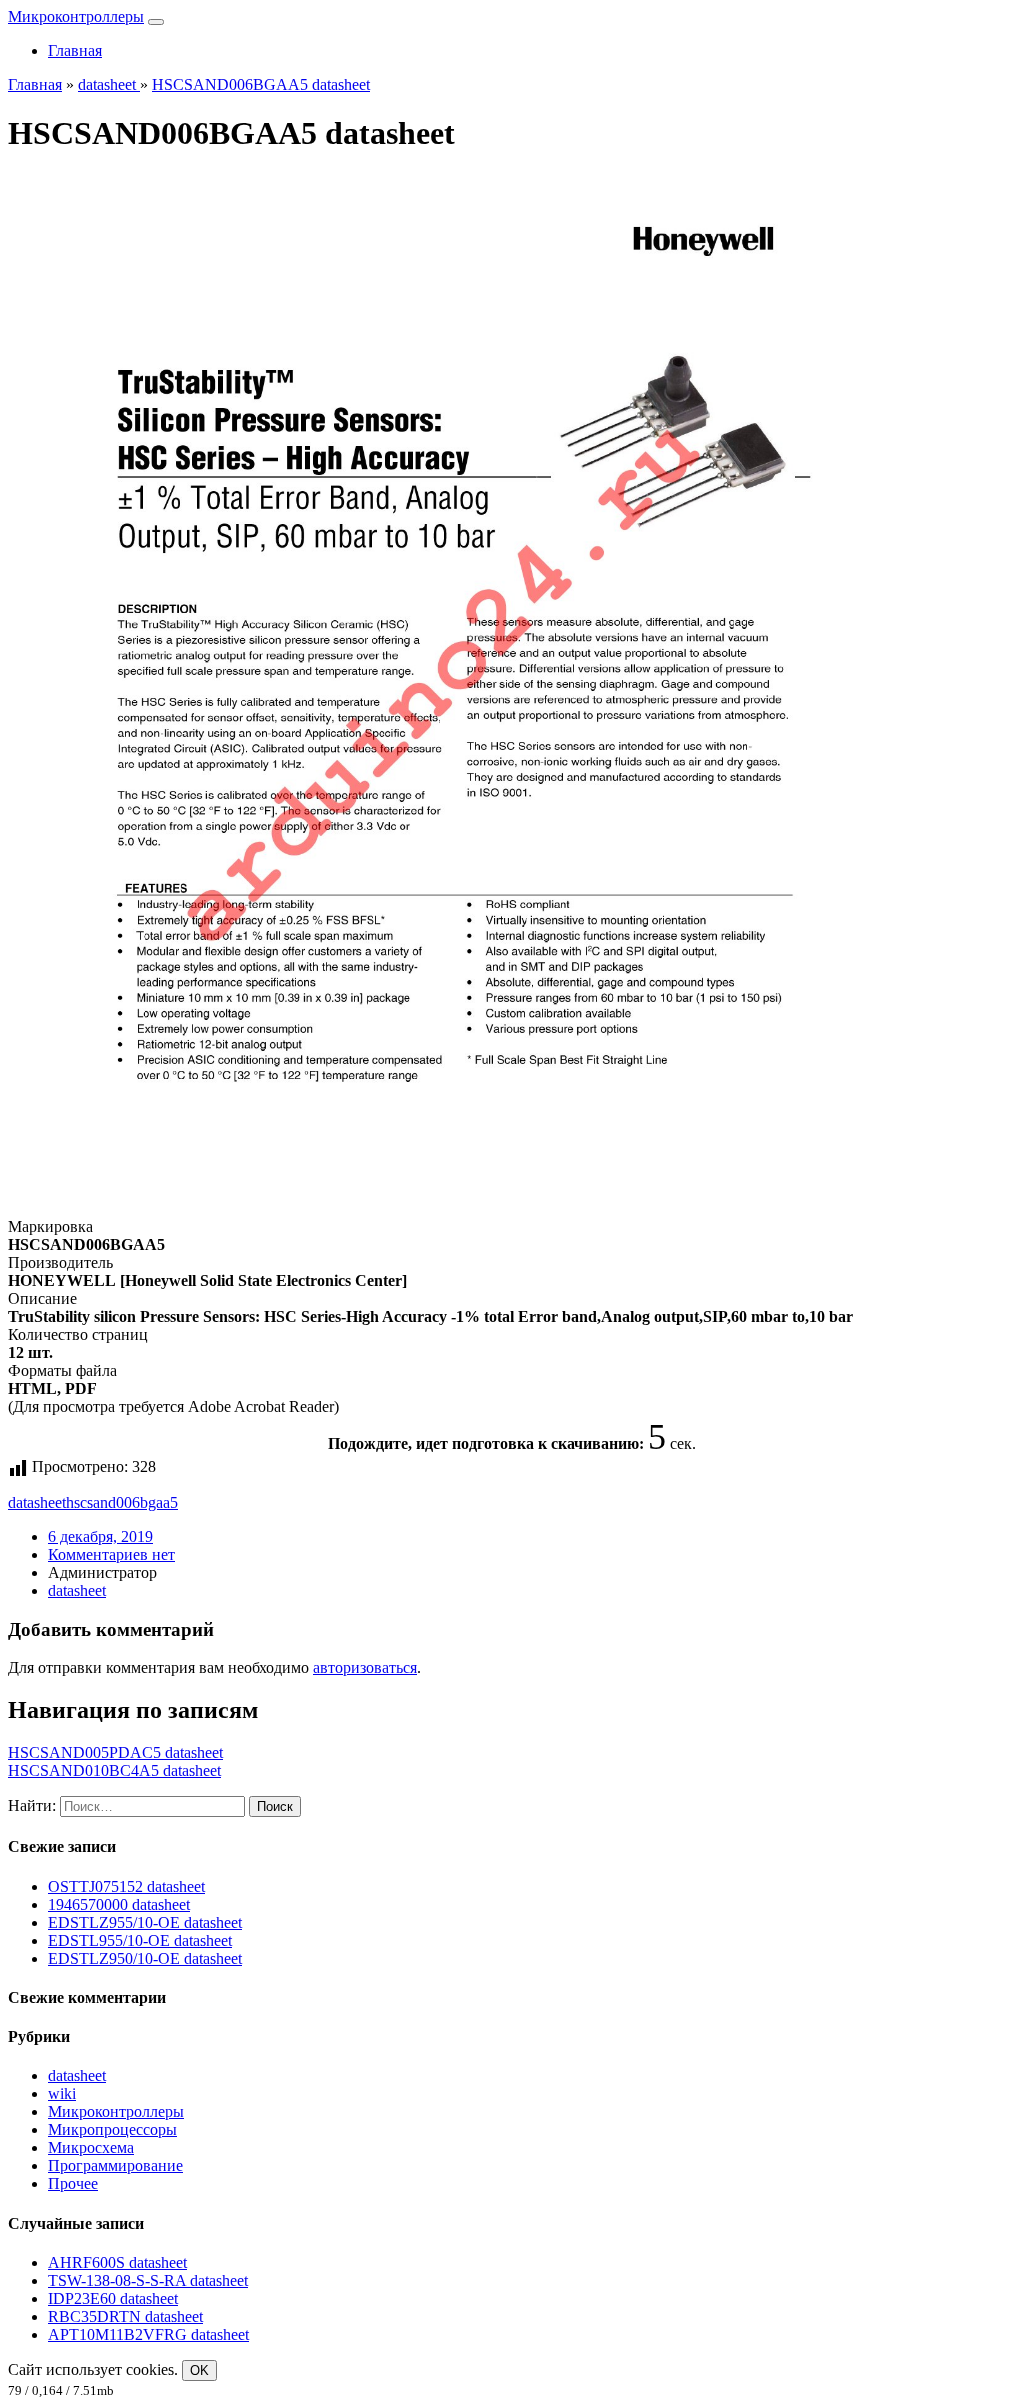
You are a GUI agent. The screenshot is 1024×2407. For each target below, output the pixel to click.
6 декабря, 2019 (100, 1536)
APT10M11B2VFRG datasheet (148, 2334)
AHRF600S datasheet (117, 2262)
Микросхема (91, 2147)
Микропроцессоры (112, 2129)
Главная (75, 50)
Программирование (115, 2165)
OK (199, 2370)
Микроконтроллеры (76, 16)
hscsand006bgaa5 (122, 1502)
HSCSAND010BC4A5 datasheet (114, 1770)
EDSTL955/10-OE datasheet (140, 1940)
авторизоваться (365, 1667)
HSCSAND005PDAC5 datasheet (115, 1752)
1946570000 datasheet (119, 1904)
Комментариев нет (111, 1554)
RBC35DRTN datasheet (125, 2316)
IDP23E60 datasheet (113, 2298)
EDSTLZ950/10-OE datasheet (145, 1958)
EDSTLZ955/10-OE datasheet (145, 1922)
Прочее (73, 2183)
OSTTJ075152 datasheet (126, 1886)
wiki (62, 2093)
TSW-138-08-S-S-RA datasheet (148, 2280)
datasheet (37, 1502)
